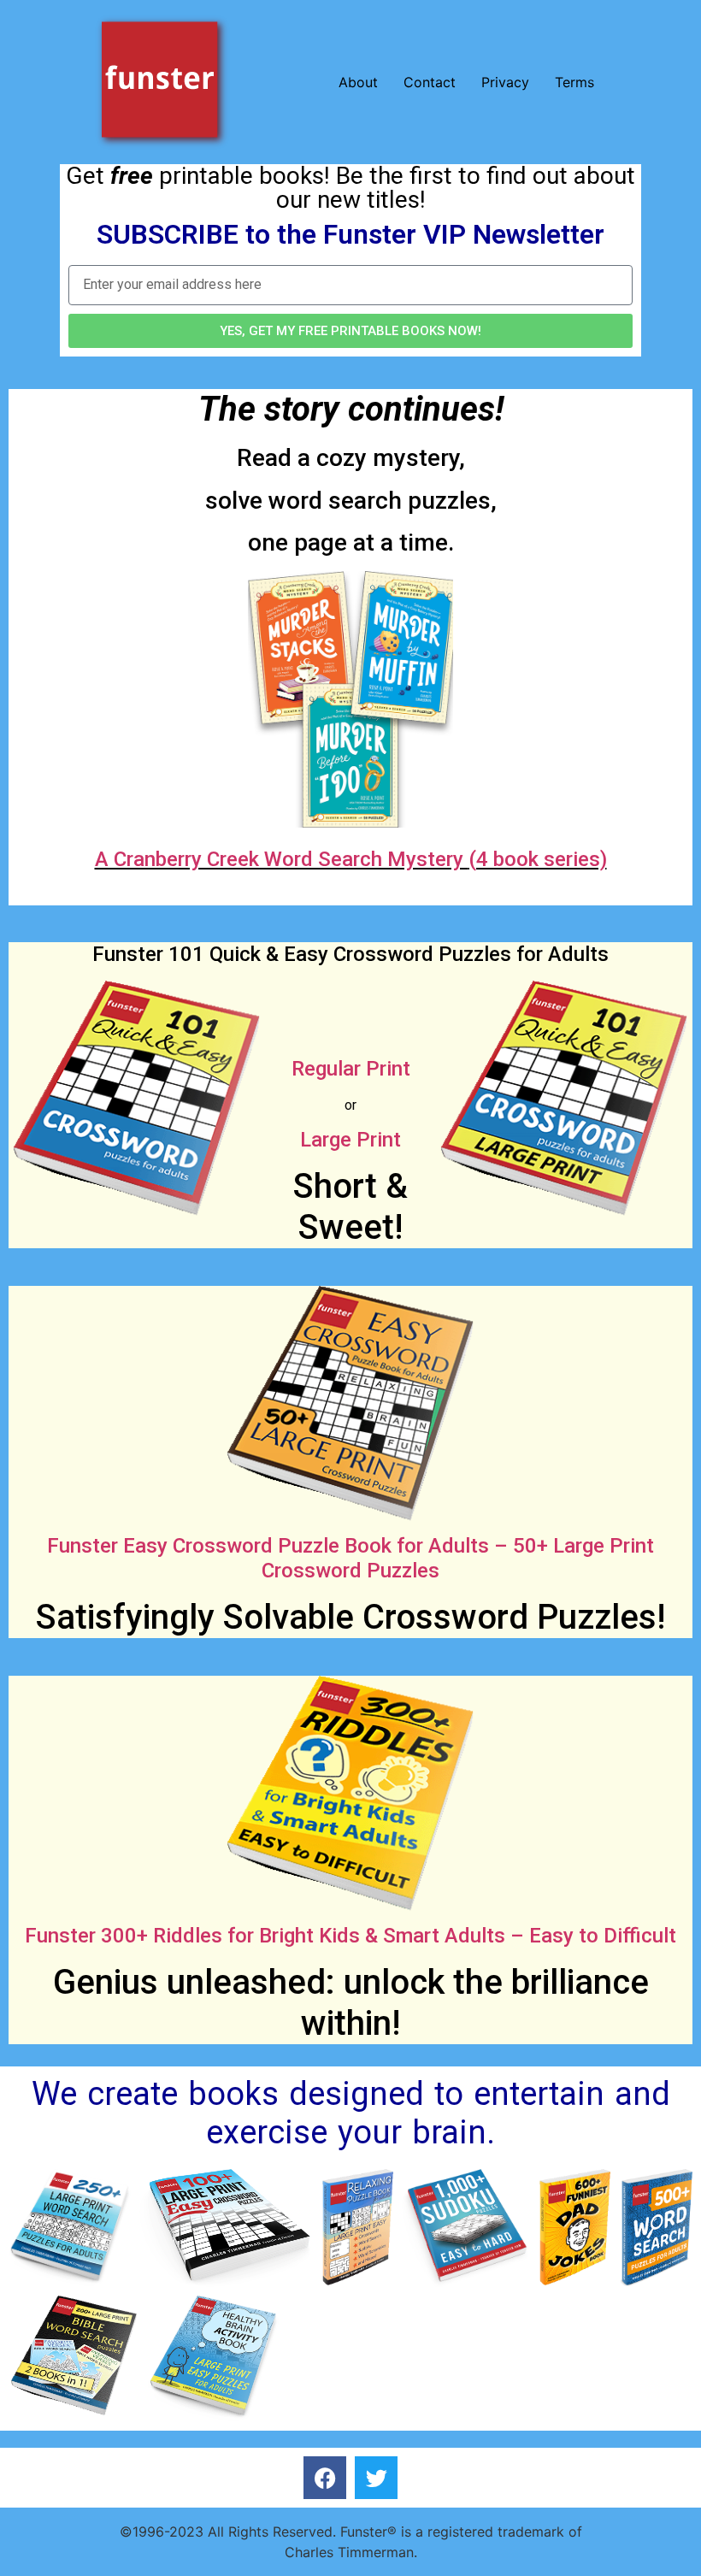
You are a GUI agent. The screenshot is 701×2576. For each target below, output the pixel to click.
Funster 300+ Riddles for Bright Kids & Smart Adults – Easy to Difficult (350, 1936)
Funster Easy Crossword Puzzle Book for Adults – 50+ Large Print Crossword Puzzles (350, 1558)
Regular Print (351, 1069)
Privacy (505, 82)
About (358, 82)
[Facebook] (325, 2478)
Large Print (350, 1140)
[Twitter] (376, 2478)
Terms (574, 82)
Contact (430, 82)
